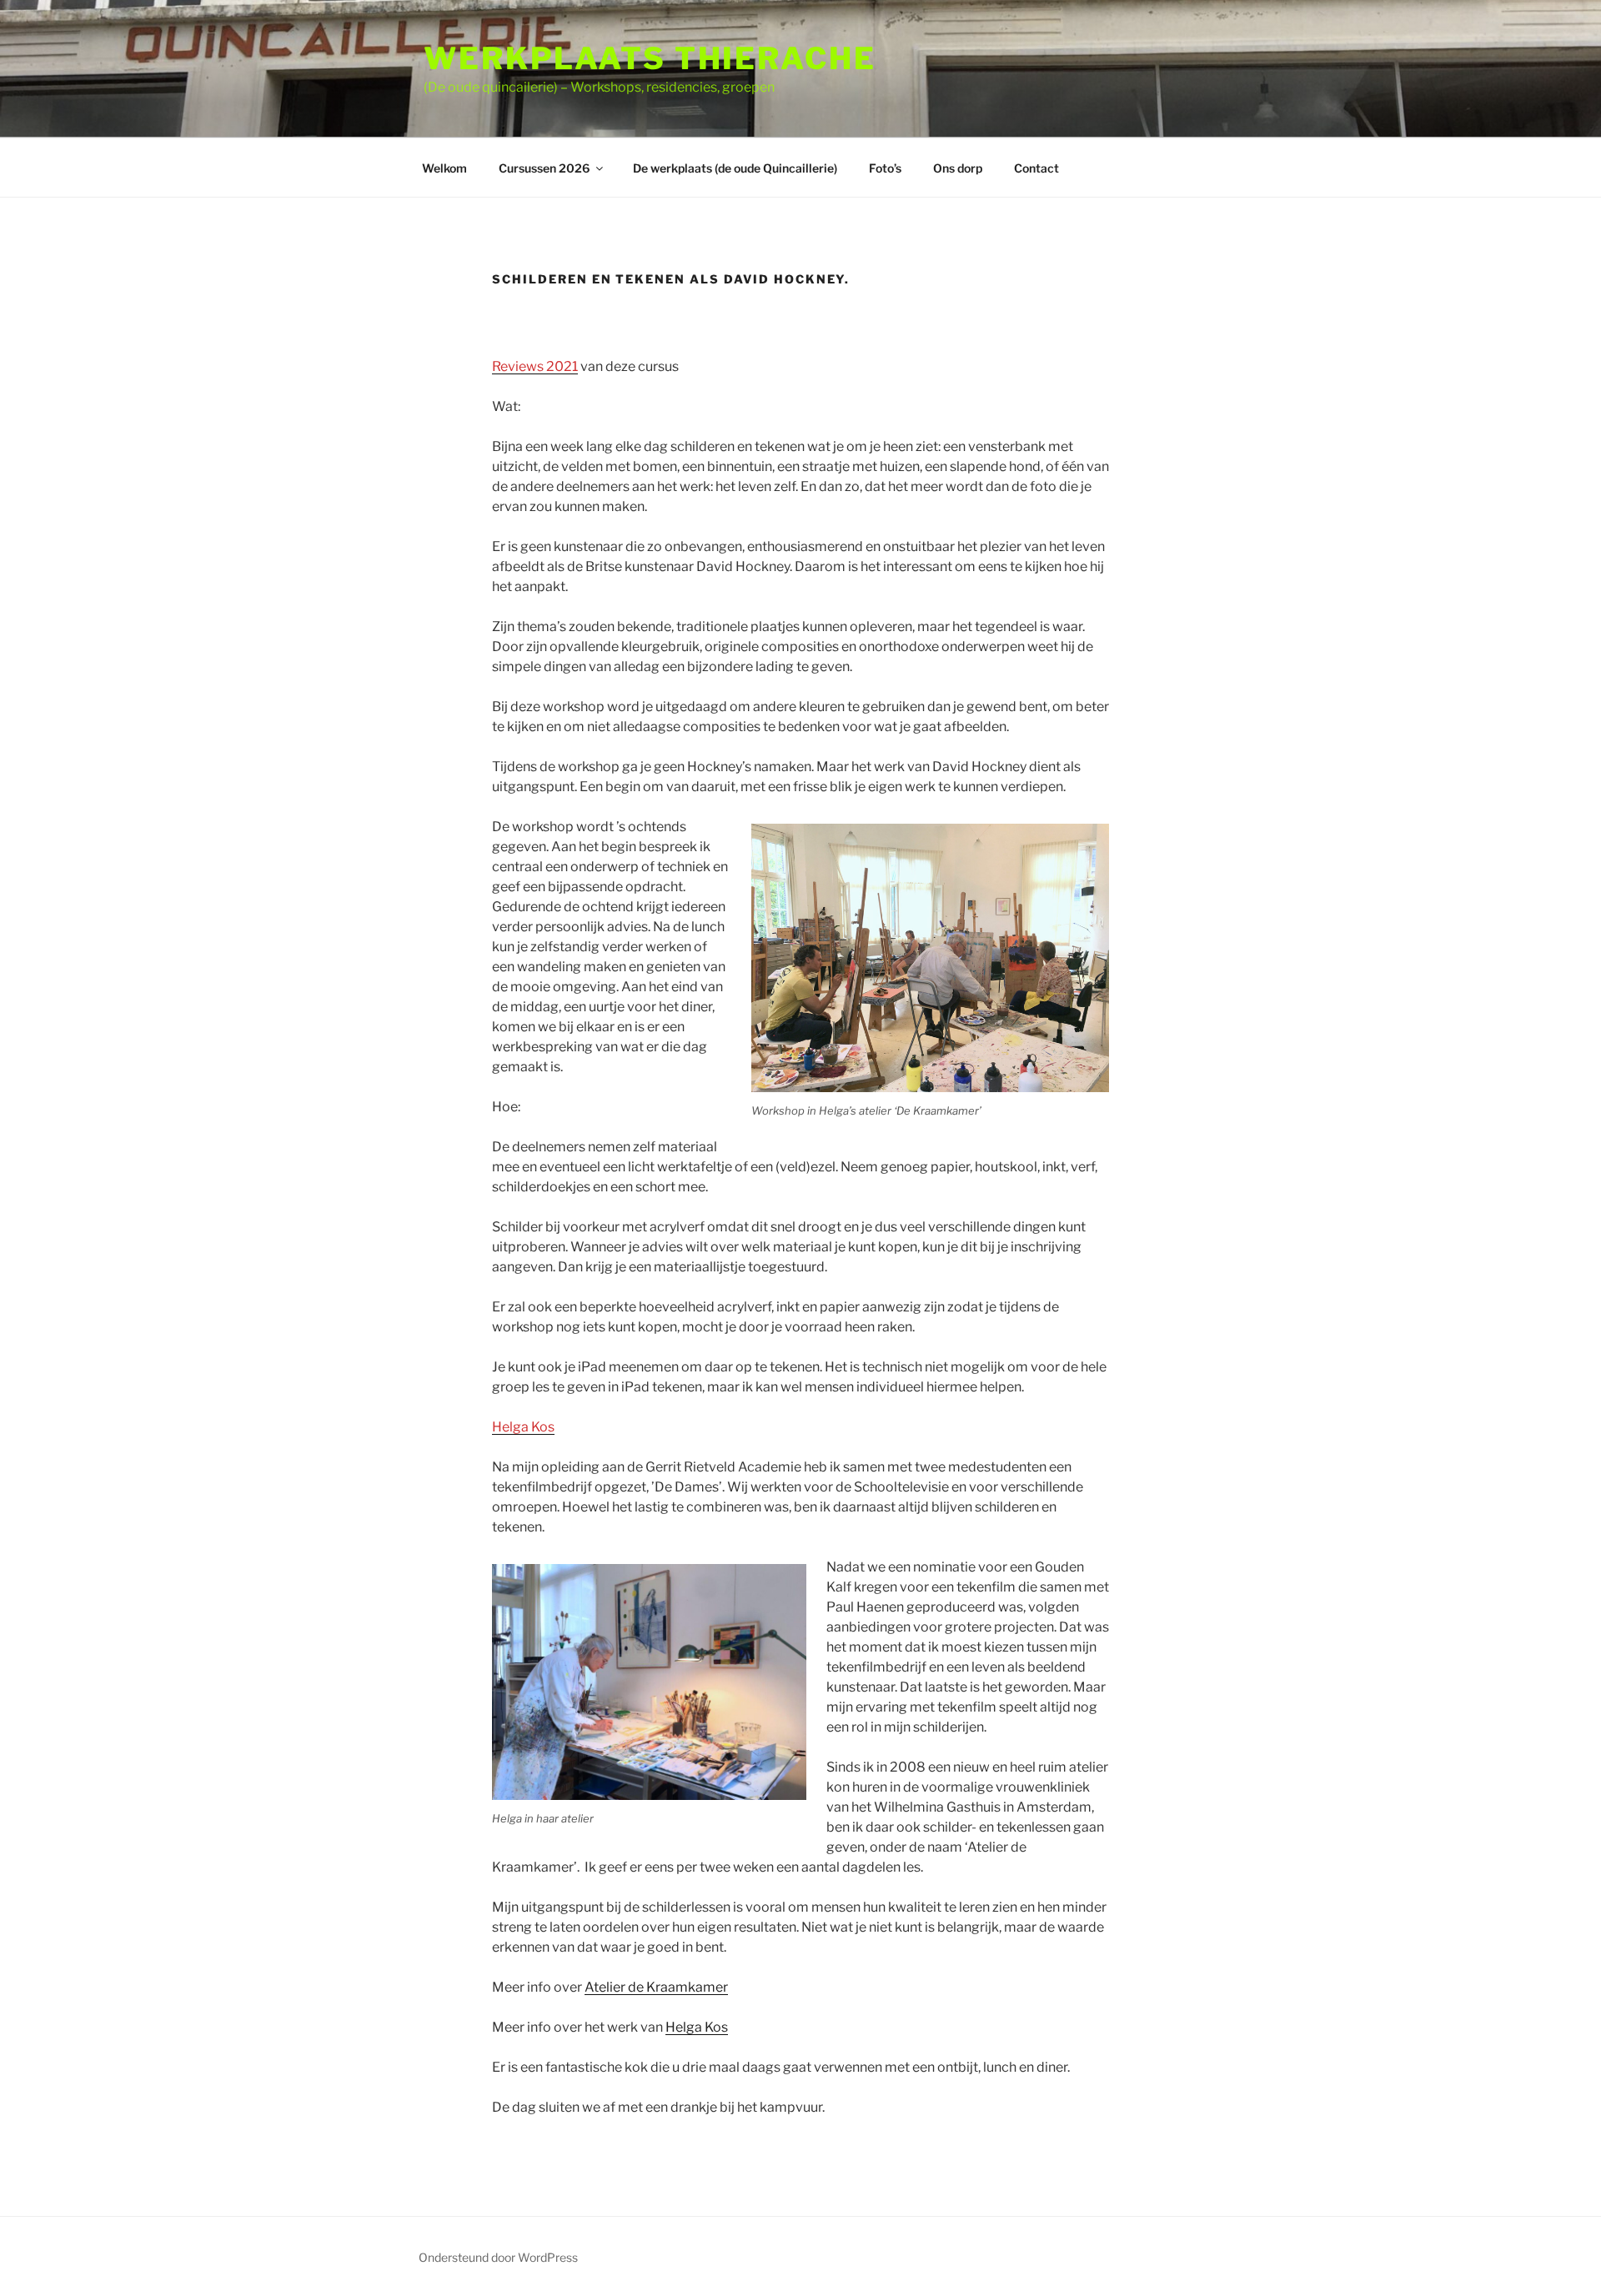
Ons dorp (958, 168)
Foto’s (885, 168)
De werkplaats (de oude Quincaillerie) (735, 168)
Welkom (444, 168)
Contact (1036, 168)
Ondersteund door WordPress (498, 2257)
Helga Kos (523, 1427)
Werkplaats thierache (650, 58)
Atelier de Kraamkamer (656, 1987)
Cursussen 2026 (544, 168)
